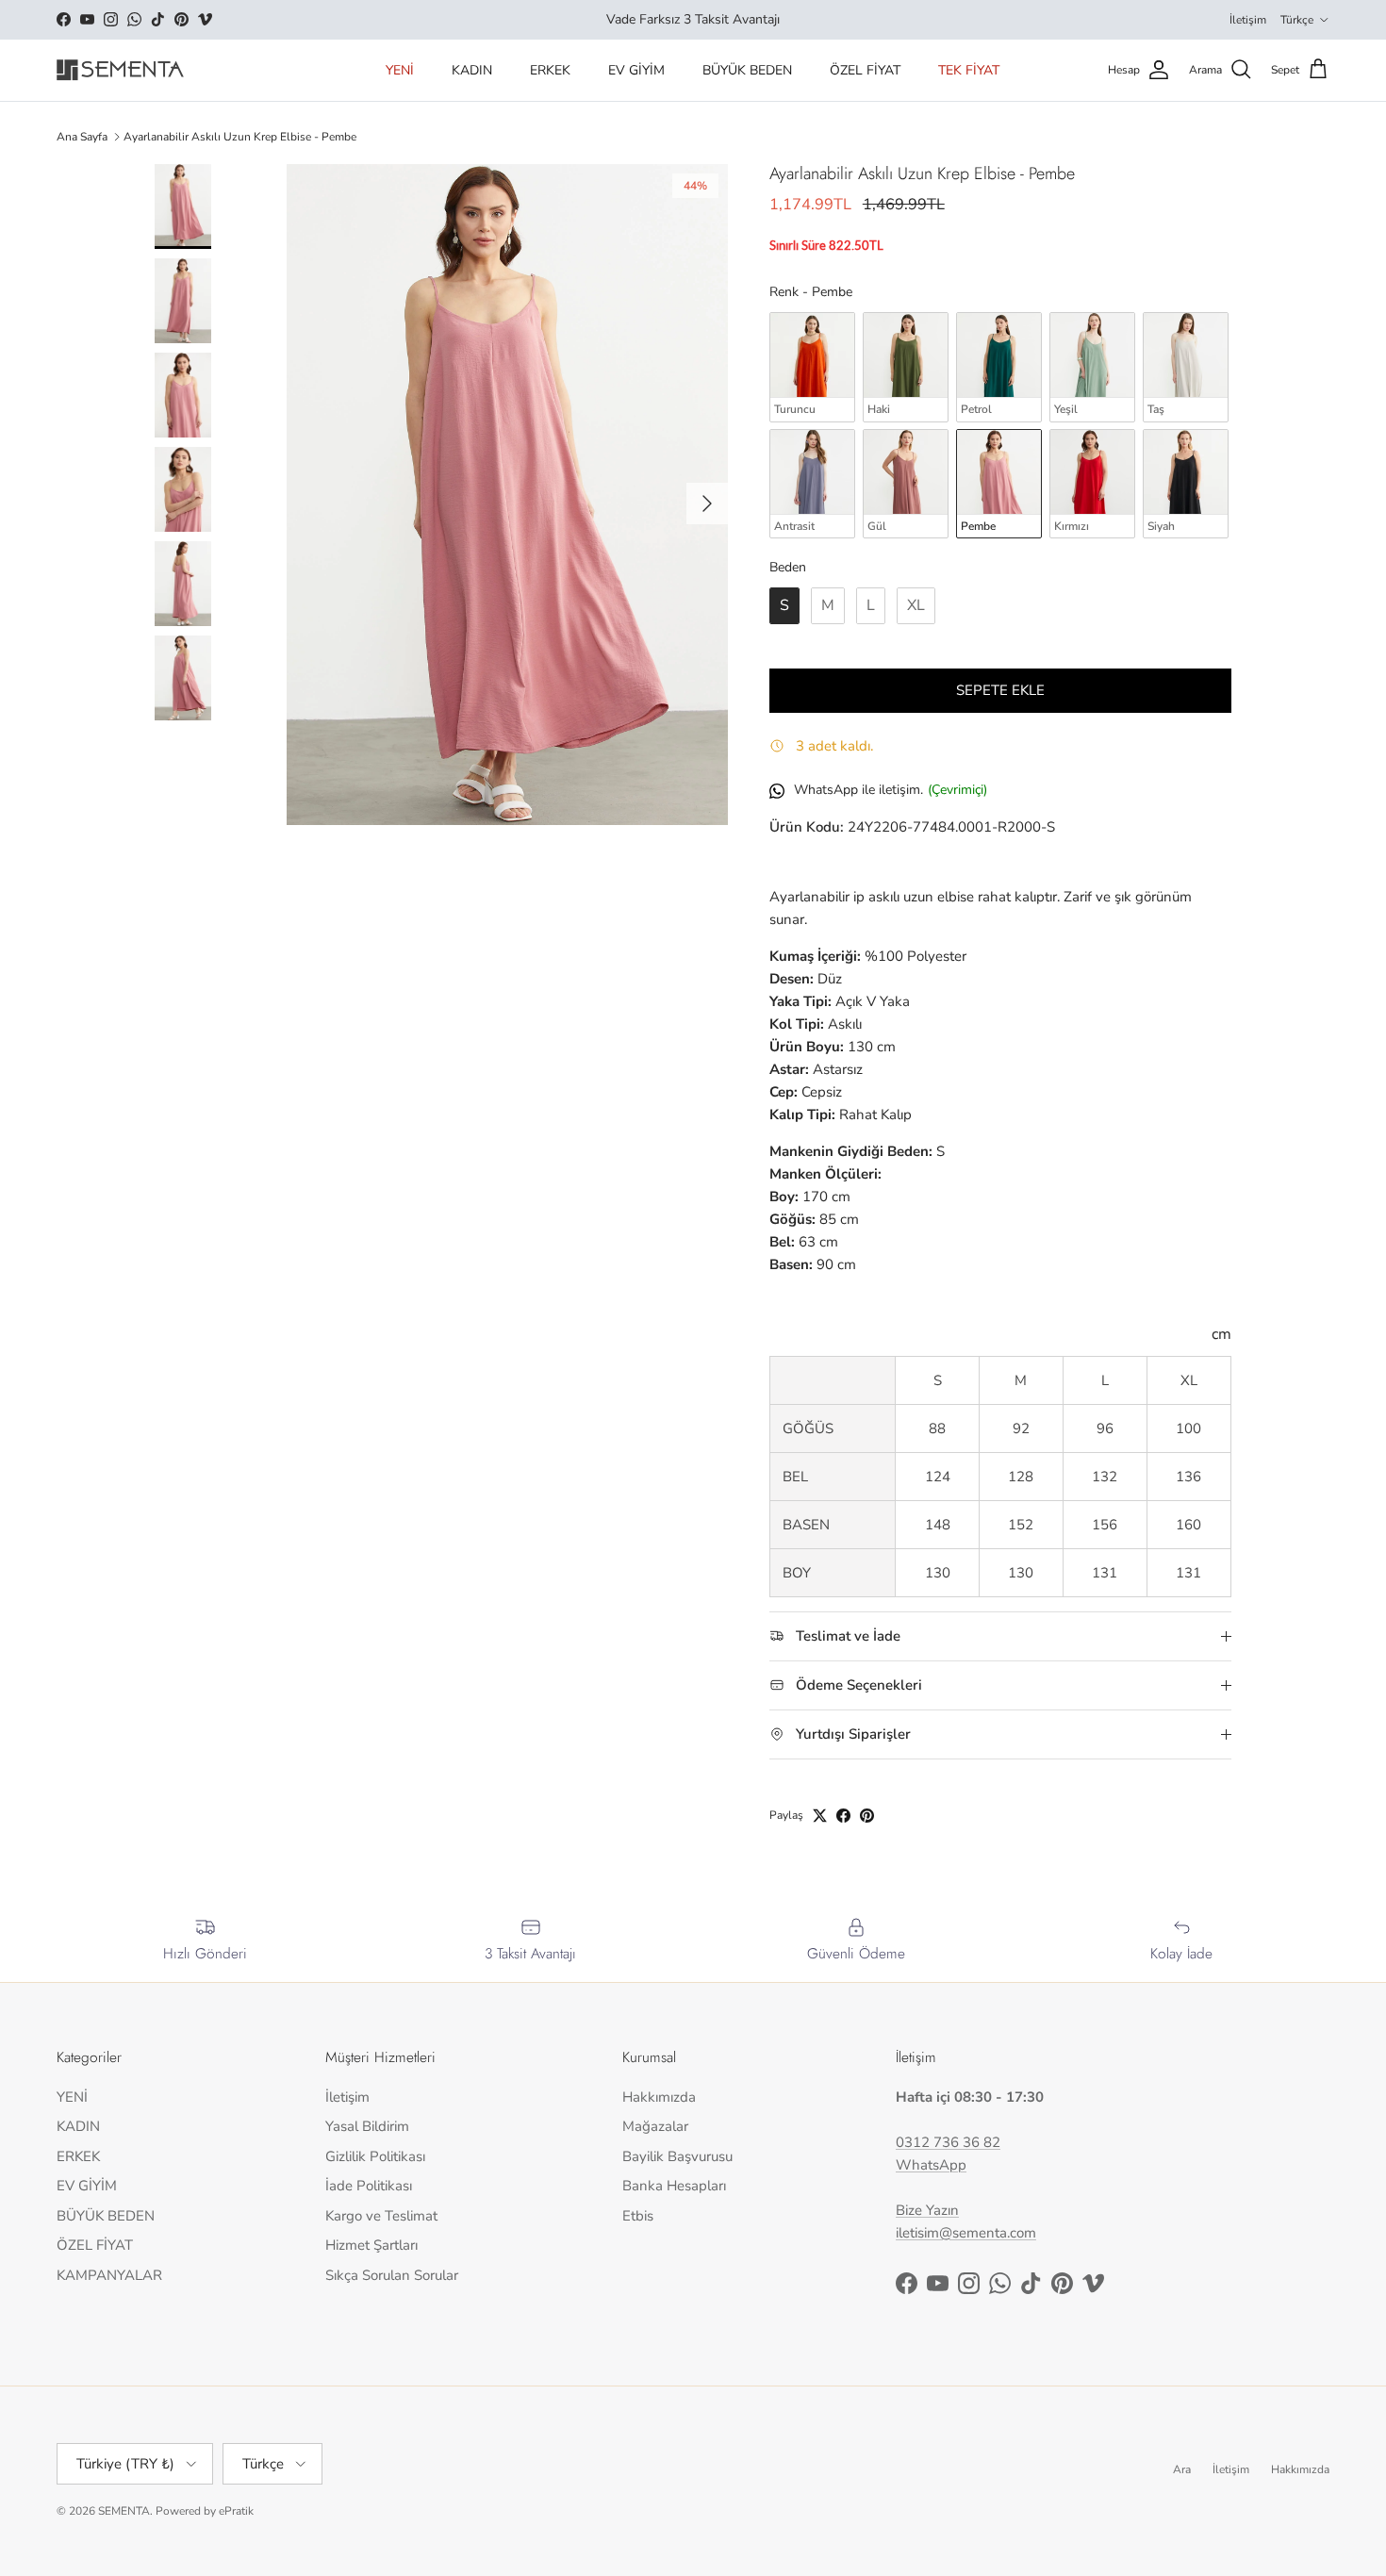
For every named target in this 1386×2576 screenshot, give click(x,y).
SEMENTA (124, 2511)
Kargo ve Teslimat (381, 2216)
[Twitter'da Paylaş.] (820, 1816)
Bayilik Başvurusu (677, 2156)
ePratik (236, 2511)
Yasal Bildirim (367, 2126)
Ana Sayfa (82, 137)
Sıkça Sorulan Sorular (392, 2275)
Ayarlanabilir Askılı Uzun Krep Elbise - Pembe (240, 137)
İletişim (1248, 20)
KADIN (472, 70)
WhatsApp (931, 2165)
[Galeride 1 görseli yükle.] (507, 495)
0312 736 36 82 (948, 2142)
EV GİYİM (636, 70)
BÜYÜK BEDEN (747, 70)
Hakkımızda (659, 2097)
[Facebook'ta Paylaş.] (843, 1816)
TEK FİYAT (969, 70)
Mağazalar (655, 2126)
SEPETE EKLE (1000, 690)
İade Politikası (369, 2186)
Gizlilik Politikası (375, 2156)
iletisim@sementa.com (966, 2233)
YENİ (400, 70)
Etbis (638, 2216)
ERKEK (550, 70)
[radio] (812, 367)
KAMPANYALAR (109, 2275)
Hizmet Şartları (371, 2245)
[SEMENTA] (120, 70)
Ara (1182, 2469)
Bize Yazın (927, 2210)
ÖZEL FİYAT (865, 70)
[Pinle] (867, 1816)
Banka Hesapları (674, 2186)
